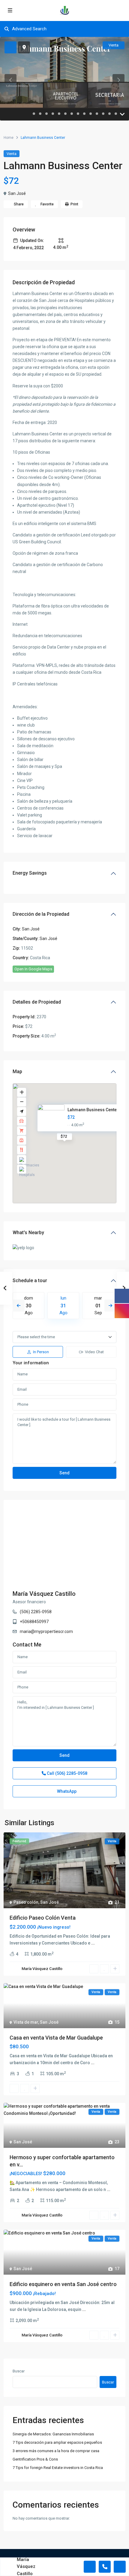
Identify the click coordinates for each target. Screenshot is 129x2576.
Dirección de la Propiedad (41, 914)
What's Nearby (28, 1233)
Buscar (19, 2371)
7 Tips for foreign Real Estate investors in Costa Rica (58, 2468)
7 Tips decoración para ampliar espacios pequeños (57, 2442)
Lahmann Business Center (93, 1110)
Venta (12, 154)
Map (17, 1072)
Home (9, 138)
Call (67, 1773)
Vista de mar (26, 2022)
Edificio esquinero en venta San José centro (63, 2284)
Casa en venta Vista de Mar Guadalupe (56, 2038)
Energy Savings (30, 873)
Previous (19, 1306)
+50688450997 (34, 1622)
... (93, 1943)
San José (17, 193)
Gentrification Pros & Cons (35, 2459)
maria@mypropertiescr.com (46, 1631)
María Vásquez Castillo (44, 1594)
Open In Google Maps (33, 969)
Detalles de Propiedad (37, 1002)
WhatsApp (66, 1791)
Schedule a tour (30, 1281)
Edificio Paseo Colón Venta (43, 1918)
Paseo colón (26, 1902)
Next (110, 1306)
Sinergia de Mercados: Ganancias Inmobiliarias (53, 2434)
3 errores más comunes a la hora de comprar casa (56, 2451)
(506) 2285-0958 (36, 1612)
